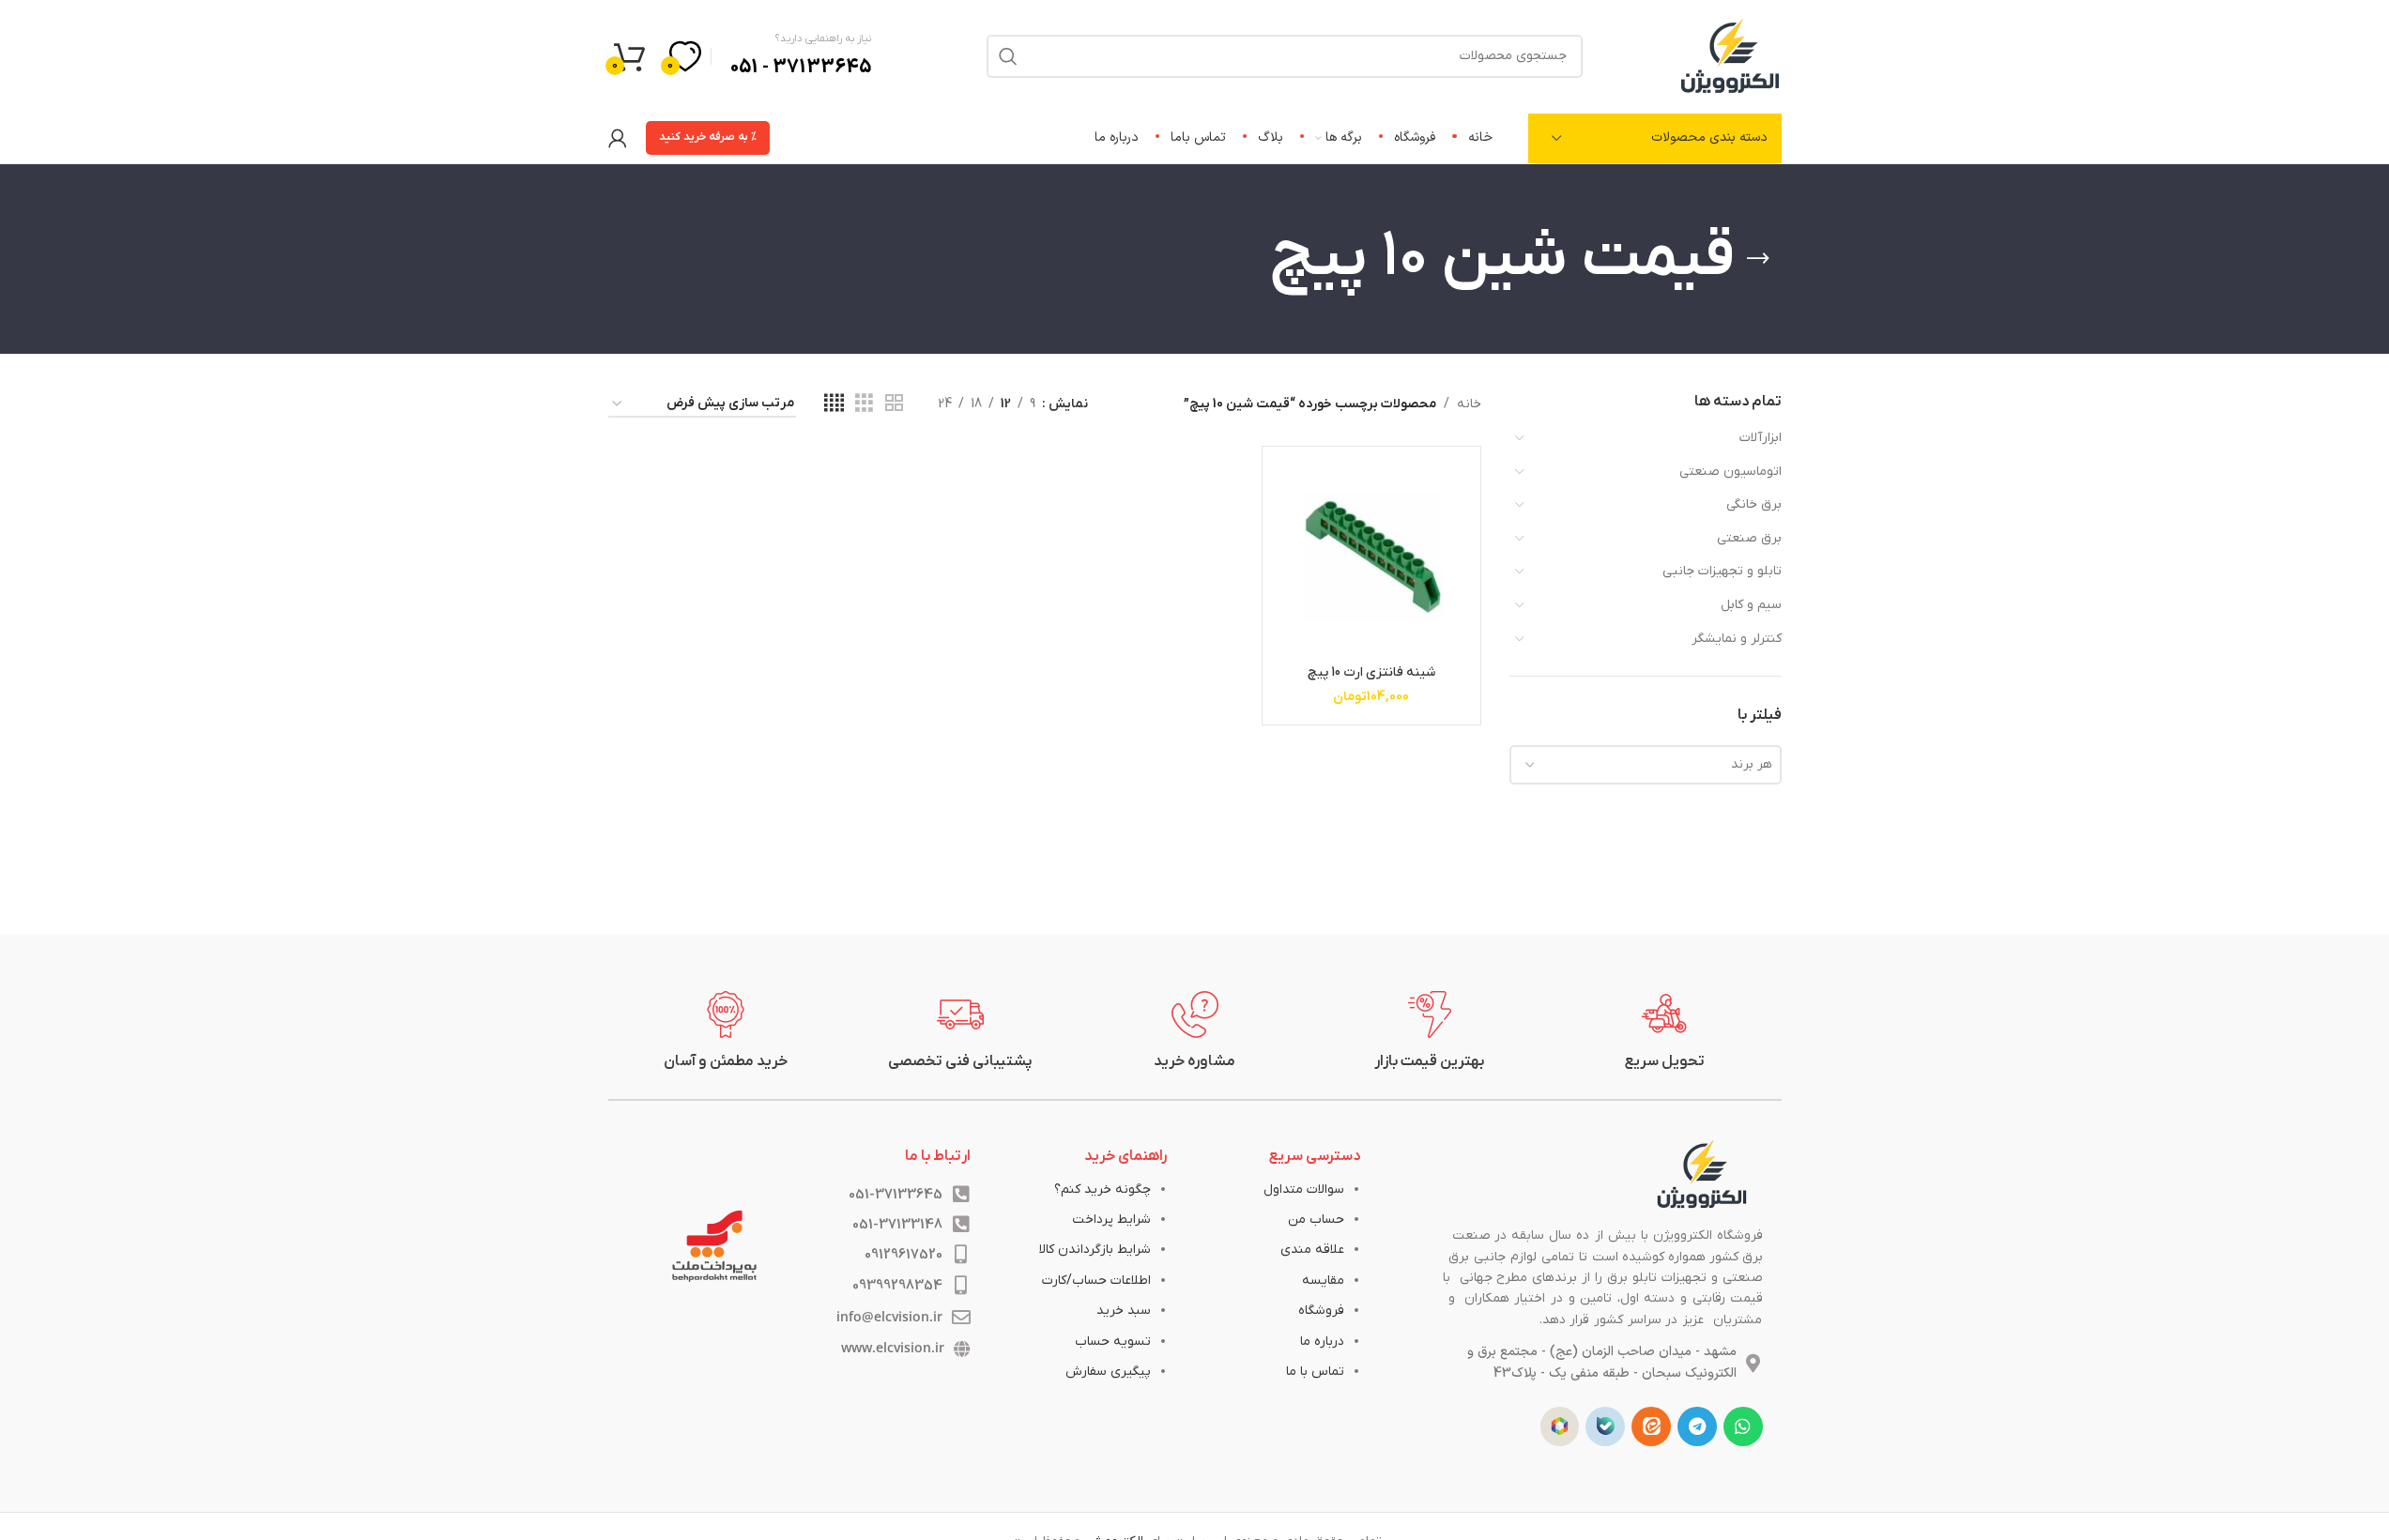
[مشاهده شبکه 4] (834, 404)
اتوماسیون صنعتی (1730, 472)
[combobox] (1646, 765)
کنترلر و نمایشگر (1737, 639)
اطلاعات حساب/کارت (1096, 1281)
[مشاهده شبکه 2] (894, 404)
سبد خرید (1124, 1311)
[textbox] (1646, 765)
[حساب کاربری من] (618, 138)
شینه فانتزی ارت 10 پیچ (1371, 672)
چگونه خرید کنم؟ (1103, 1189)
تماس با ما (1315, 1372)
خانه (1469, 404)
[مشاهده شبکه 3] (864, 404)
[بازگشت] (1758, 259)
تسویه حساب (1113, 1342)
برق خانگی (1754, 504)
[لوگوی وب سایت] (1730, 55)
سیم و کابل (1751, 605)
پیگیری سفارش (1108, 1372)
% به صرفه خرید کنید (708, 137)
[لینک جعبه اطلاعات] (1664, 1031)
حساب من (1316, 1220)
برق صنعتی (1749, 538)
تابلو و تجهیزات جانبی (1722, 571)
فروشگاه (1321, 1311)
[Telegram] (1697, 1426)
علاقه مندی (1312, 1250)
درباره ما (1322, 1342)
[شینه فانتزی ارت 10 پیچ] (1371, 555)
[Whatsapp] (1743, 1426)
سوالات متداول (1304, 1189)
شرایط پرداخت (1111, 1220)
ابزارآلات (1761, 438)
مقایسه (1323, 1281)
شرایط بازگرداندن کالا (1095, 1250)
